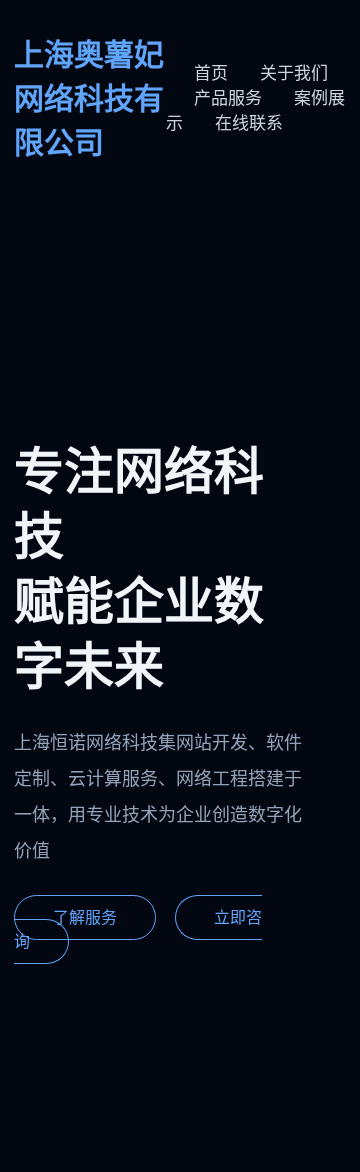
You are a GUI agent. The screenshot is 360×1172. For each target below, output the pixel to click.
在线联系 (249, 123)
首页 (211, 73)
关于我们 (294, 73)
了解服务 (85, 917)
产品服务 (228, 98)
